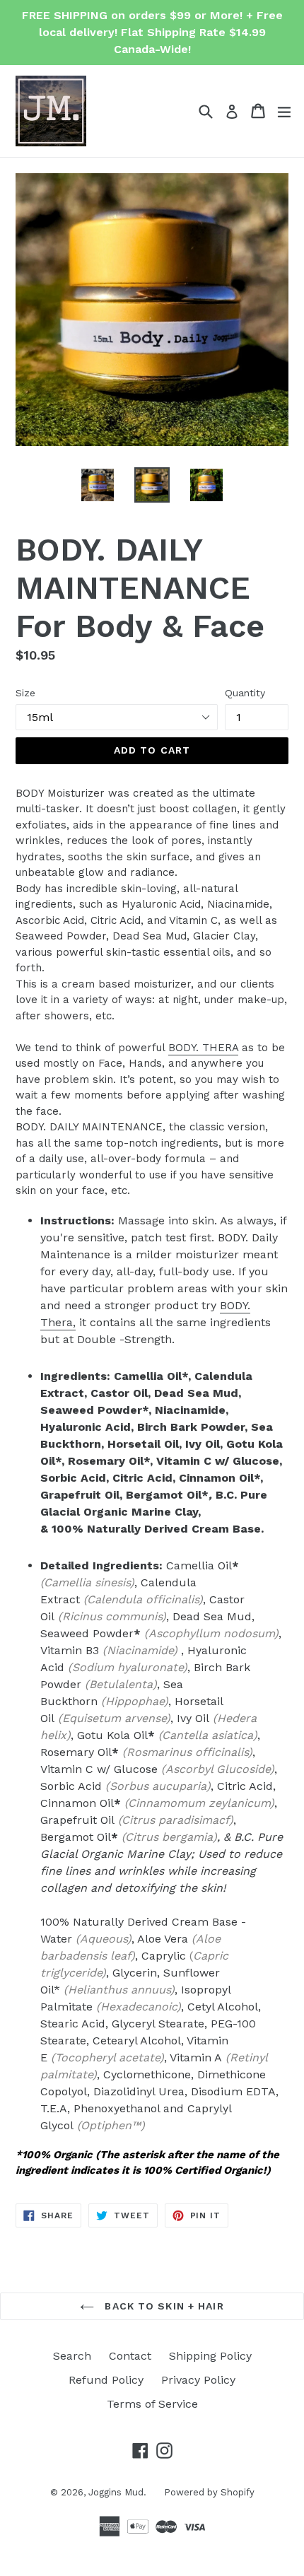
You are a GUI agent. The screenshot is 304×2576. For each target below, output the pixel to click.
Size (25, 693)
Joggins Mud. (117, 2492)
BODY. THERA (203, 1048)
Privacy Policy (198, 2380)
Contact (130, 2356)
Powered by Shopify (209, 2492)
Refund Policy (106, 2380)
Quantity (245, 693)
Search (72, 2356)
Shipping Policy (210, 2356)
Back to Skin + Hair (162, 2306)
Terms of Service (152, 2404)
